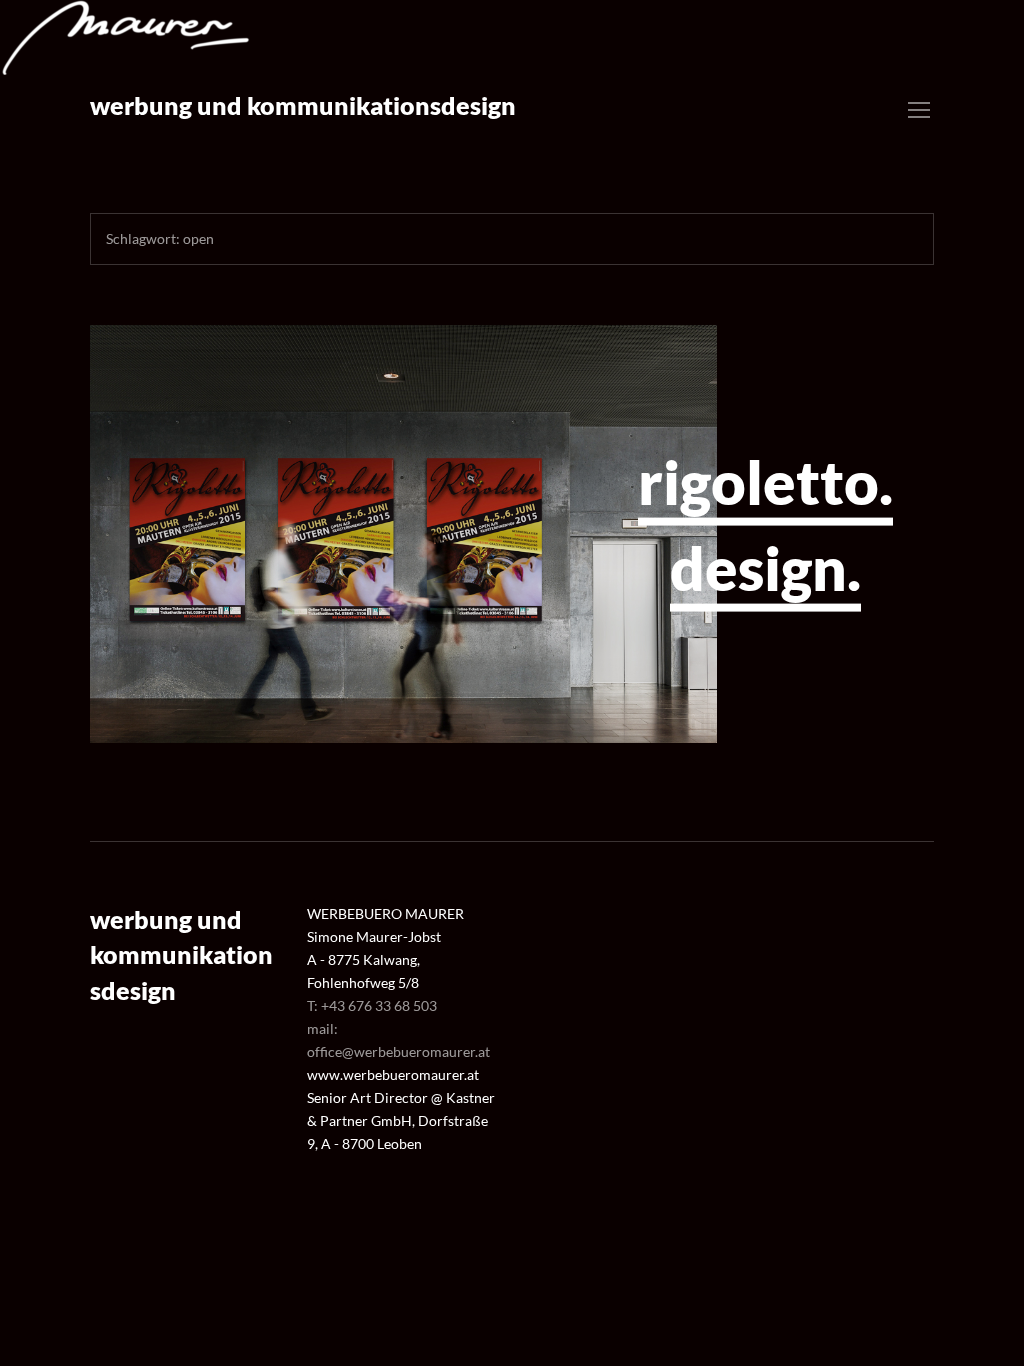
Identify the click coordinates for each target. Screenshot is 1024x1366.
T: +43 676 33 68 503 (372, 1005)
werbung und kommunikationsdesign (303, 105)
